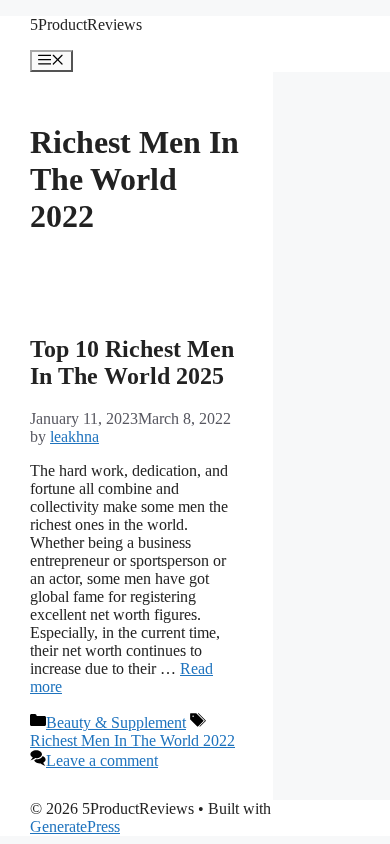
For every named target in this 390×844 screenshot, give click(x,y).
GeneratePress (75, 826)
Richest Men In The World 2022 (132, 740)
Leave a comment (102, 760)
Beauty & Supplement (116, 722)
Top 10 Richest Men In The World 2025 (132, 362)
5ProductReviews (86, 24)
